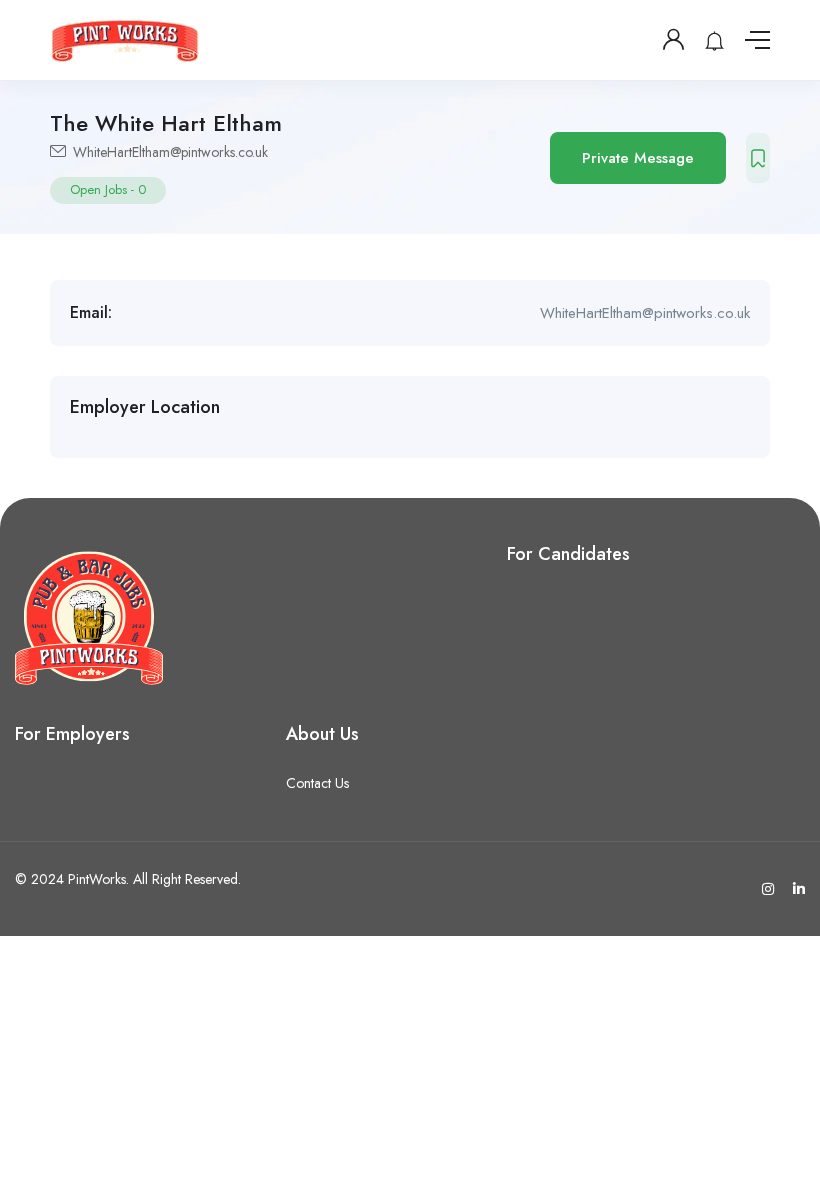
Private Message (638, 158)
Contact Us (317, 783)
